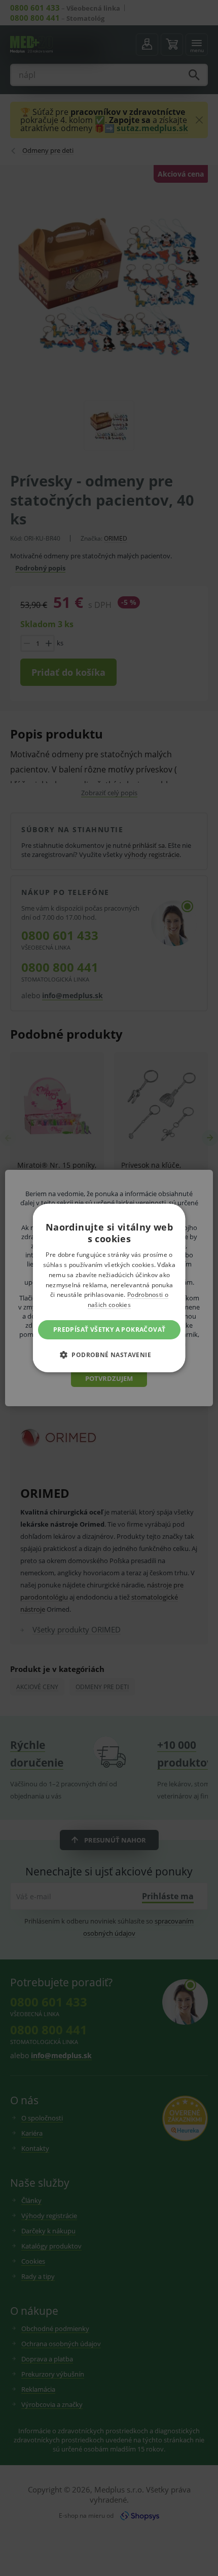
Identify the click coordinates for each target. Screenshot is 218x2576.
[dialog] (109, 1288)
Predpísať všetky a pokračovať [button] (109, 1330)
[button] (109, 1355)
